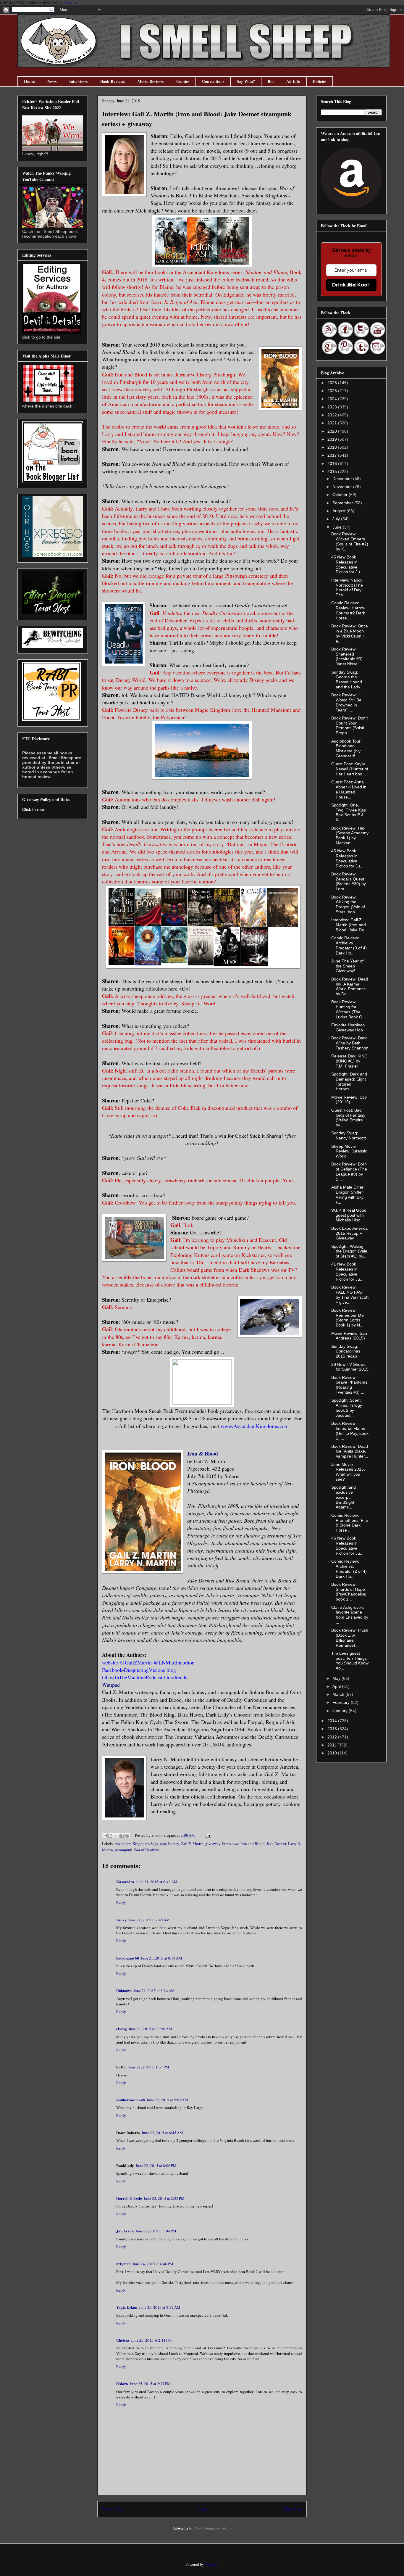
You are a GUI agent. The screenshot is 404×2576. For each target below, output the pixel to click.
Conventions (213, 81)
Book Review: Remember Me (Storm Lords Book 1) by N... (348, 1318)
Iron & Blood (203, 1453)
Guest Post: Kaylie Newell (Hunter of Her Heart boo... (350, 769)
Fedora (122, 2383)
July (337, 519)
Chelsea (123, 2340)
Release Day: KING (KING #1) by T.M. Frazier (349, 1061)
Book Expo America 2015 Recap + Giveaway (349, 1233)
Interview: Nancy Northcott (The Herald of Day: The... (347, 587)
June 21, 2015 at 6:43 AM (157, 1882)
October (341, 495)
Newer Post (113, 2509)
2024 (333, 399)
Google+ (71, 3)
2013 (333, 1729)
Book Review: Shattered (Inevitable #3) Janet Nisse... (347, 656)
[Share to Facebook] (122, 1836)
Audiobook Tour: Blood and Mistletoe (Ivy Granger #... (346, 748)
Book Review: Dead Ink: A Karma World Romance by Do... (350, 986)
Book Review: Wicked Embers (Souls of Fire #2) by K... (350, 541)
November (343, 487)
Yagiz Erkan (127, 2307)
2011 (332, 1745)
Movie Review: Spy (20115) (349, 1100)
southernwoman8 (131, 2100)
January (341, 1711)
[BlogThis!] (110, 1836)
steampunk (123, 1850)
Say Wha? (246, 81)
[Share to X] (116, 1836)
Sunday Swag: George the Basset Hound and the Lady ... (348, 680)
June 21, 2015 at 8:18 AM (161, 1958)
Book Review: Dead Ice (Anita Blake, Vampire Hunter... (350, 1451)
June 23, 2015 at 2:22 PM (164, 2198)
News (52, 81)
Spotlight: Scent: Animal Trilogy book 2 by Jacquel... (347, 1408)
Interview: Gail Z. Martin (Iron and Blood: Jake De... (349, 925)
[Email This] (105, 1836)
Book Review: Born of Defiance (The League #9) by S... (349, 1171)
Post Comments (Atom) (213, 2528)
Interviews (78, 81)
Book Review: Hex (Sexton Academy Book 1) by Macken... (350, 835)
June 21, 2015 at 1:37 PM (149, 2067)
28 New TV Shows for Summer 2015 (350, 1367)
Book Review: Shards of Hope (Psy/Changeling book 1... (349, 1592)
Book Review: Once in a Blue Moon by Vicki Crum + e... (350, 633)
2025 (333, 391)
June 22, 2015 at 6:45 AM (162, 2133)
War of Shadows (147, 1850)
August (340, 511)
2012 (333, 1737)
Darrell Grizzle (129, 2198)
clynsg (122, 2029)
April (337, 1686)
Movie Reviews (151, 81)
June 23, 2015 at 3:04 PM (156, 2231)
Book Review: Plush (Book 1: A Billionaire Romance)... (350, 1638)
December (343, 479)
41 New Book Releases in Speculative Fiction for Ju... (347, 1271)
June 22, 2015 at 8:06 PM (156, 2166)
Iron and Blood (253, 1844)
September (343, 503)
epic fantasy (169, 1844)
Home (29, 81)
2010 (333, 1753)
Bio (271, 81)
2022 (333, 415)
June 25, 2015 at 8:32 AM (160, 2307)
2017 (333, 455)
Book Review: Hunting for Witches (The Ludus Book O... (349, 1009)
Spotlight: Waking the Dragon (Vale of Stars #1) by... (349, 1251)
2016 (333, 463)
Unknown (124, 1990)
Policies (320, 81)
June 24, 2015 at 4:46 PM (153, 2264)
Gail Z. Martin (192, 1844)
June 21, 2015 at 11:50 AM (150, 2029)
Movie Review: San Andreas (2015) (349, 1336)
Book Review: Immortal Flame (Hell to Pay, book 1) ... (350, 1431)
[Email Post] (207, 1835)
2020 (333, 431)
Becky (121, 1920)
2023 (333, 407)
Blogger (211, 2564)
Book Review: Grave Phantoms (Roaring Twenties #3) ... (349, 1385)
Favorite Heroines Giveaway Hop (348, 1027)
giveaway (213, 1844)
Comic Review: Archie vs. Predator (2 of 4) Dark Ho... (349, 1569)
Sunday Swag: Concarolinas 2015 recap (346, 1351)
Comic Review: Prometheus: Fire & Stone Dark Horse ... (350, 1523)
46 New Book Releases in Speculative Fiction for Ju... (347, 1545)
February (342, 1702)
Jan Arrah (125, 2231)
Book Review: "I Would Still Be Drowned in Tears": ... (346, 702)
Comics (183, 81)
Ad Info (293, 81)
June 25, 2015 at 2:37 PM (150, 2384)
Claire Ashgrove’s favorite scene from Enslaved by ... (350, 1615)
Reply (121, 1902)
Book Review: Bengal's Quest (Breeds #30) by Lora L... (349, 881)
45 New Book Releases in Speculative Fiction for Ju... (347, 564)
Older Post (292, 2509)
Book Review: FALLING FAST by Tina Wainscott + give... (350, 1295)
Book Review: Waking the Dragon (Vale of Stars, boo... (348, 904)
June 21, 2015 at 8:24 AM (154, 1991)
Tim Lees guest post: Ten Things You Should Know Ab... (350, 1661)
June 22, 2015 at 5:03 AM (167, 2100)
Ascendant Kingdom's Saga (136, 1844)
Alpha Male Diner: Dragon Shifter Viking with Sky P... (348, 1194)
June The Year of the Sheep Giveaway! (347, 966)
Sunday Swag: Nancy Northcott (349, 1135)
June (338, 527)
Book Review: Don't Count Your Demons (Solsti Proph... (349, 725)
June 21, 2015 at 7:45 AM (149, 1920)
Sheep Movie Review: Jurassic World (349, 1151)
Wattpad (112, 1685)
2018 (333, 447)
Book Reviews (113, 81)
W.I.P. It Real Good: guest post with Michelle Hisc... (349, 1215)
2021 (333, 423)
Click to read (34, 809)
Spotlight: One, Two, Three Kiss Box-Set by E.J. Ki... (349, 812)
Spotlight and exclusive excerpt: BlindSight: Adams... (344, 1497)
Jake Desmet (276, 1844)
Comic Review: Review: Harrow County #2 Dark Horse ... (348, 610)
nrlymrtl (123, 2264)
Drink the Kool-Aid (352, 285)
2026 (333, 383)
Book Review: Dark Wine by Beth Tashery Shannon (350, 1043)
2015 (333, 471)
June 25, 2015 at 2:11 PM (151, 2340)
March (339, 1694)
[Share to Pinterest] (127, 1836)
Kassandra (125, 1882)
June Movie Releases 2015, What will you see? (348, 1472)
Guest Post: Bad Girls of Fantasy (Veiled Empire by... (348, 1118)
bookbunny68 (128, 1958)
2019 (333, 439)
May (337, 1678)
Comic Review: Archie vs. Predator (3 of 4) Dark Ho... (349, 945)
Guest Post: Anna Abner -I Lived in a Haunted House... (349, 789)
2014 (333, 1721)
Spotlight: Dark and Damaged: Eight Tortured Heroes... (349, 1081)
